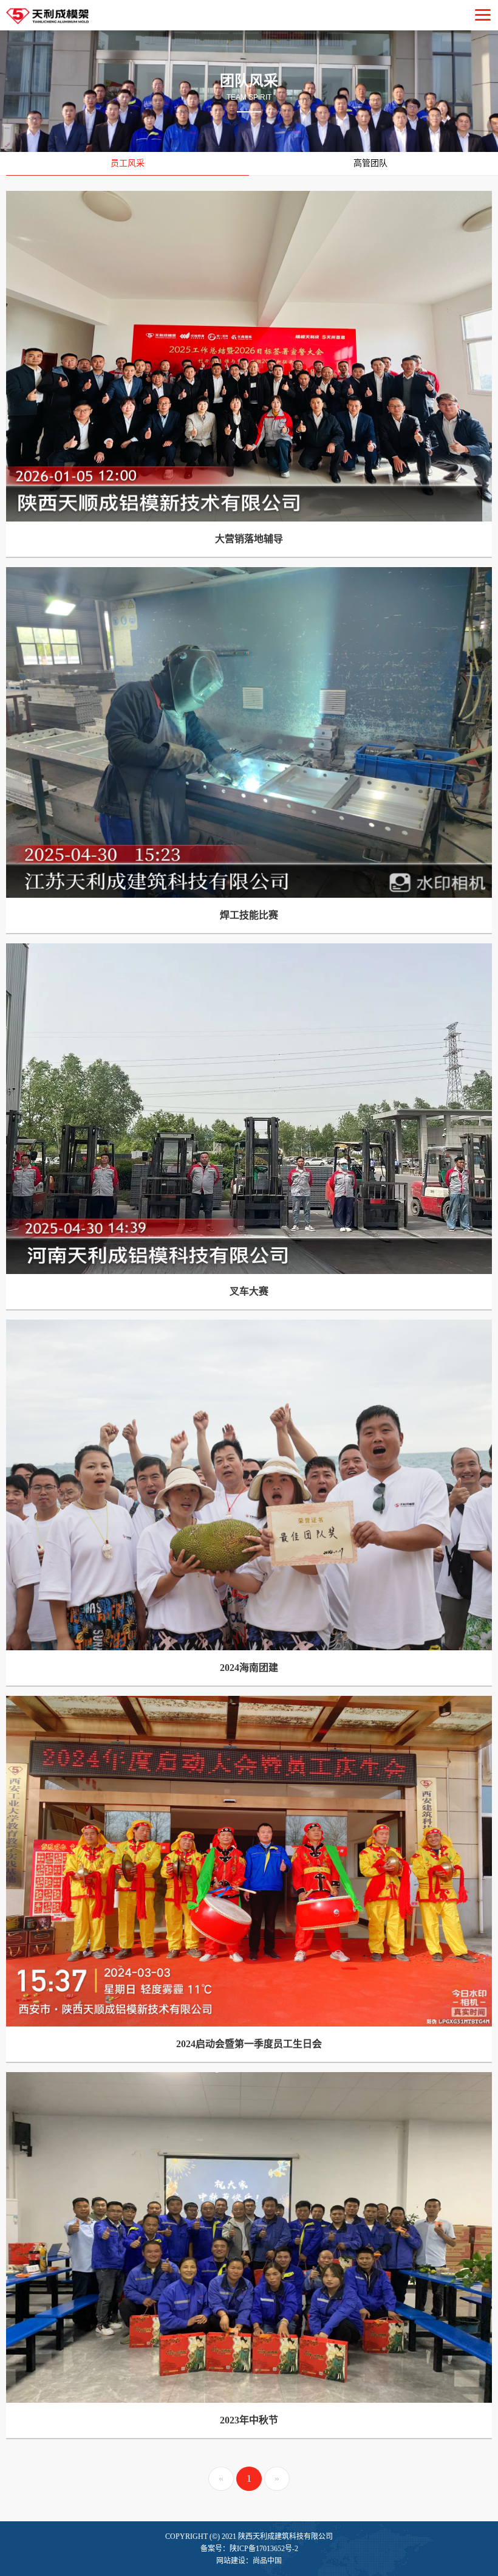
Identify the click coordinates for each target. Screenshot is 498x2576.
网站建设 (231, 2561)
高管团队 (370, 163)
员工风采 (128, 163)
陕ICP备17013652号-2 (264, 2549)
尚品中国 (267, 2561)
